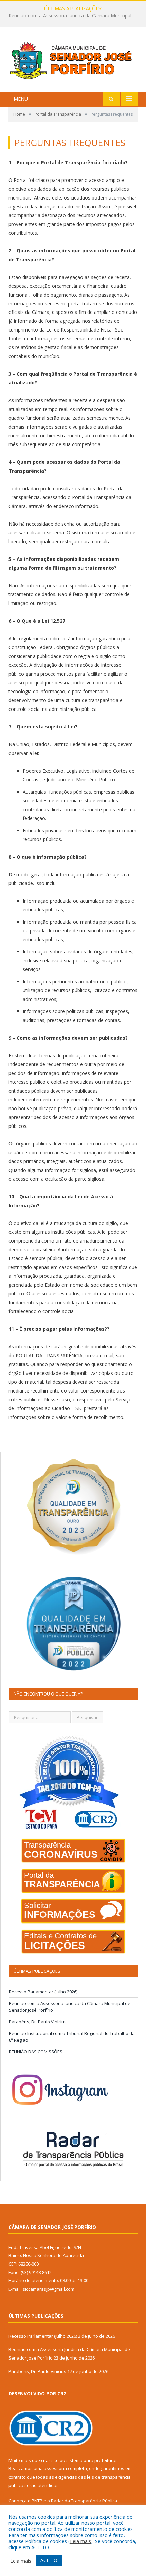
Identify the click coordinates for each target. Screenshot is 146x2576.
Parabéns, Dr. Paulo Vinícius (38, 2022)
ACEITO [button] (49, 2560)
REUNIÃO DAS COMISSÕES (36, 2052)
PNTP (37, 2501)
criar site (50, 2460)
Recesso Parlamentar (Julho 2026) (43, 1992)
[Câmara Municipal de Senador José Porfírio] (73, 60)
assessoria (55, 2468)
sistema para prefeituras (92, 2460)
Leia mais (80, 2541)
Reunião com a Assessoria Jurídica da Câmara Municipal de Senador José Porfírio (75, 16)
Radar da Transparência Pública (84, 2501)
